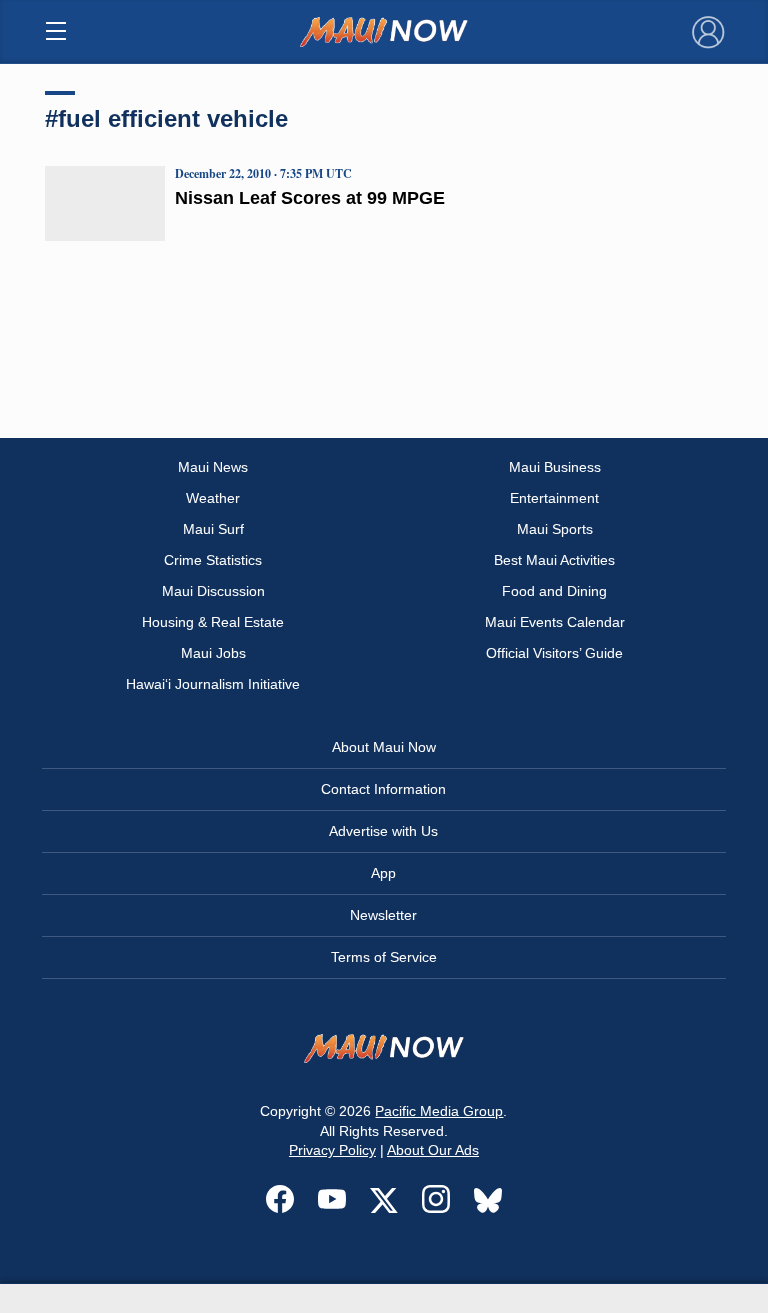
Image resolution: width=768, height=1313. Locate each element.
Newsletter (383, 915)
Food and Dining (554, 591)
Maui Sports (555, 529)
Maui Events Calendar (555, 622)
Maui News (213, 467)
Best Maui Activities (554, 560)
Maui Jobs (213, 653)
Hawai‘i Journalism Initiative (213, 684)
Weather (213, 498)
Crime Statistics (213, 560)
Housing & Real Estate (213, 622)
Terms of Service (384, 957)
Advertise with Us (383, 831)
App (383, 873)
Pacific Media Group (439, 1111)
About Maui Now (384, 747)
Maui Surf (213, 529)
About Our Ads (433, 1150)
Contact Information (383, 789)
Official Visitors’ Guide (554, 653)
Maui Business (555, 467)
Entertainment (554, 498)
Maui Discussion (213, 591)
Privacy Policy (332, 1150)
